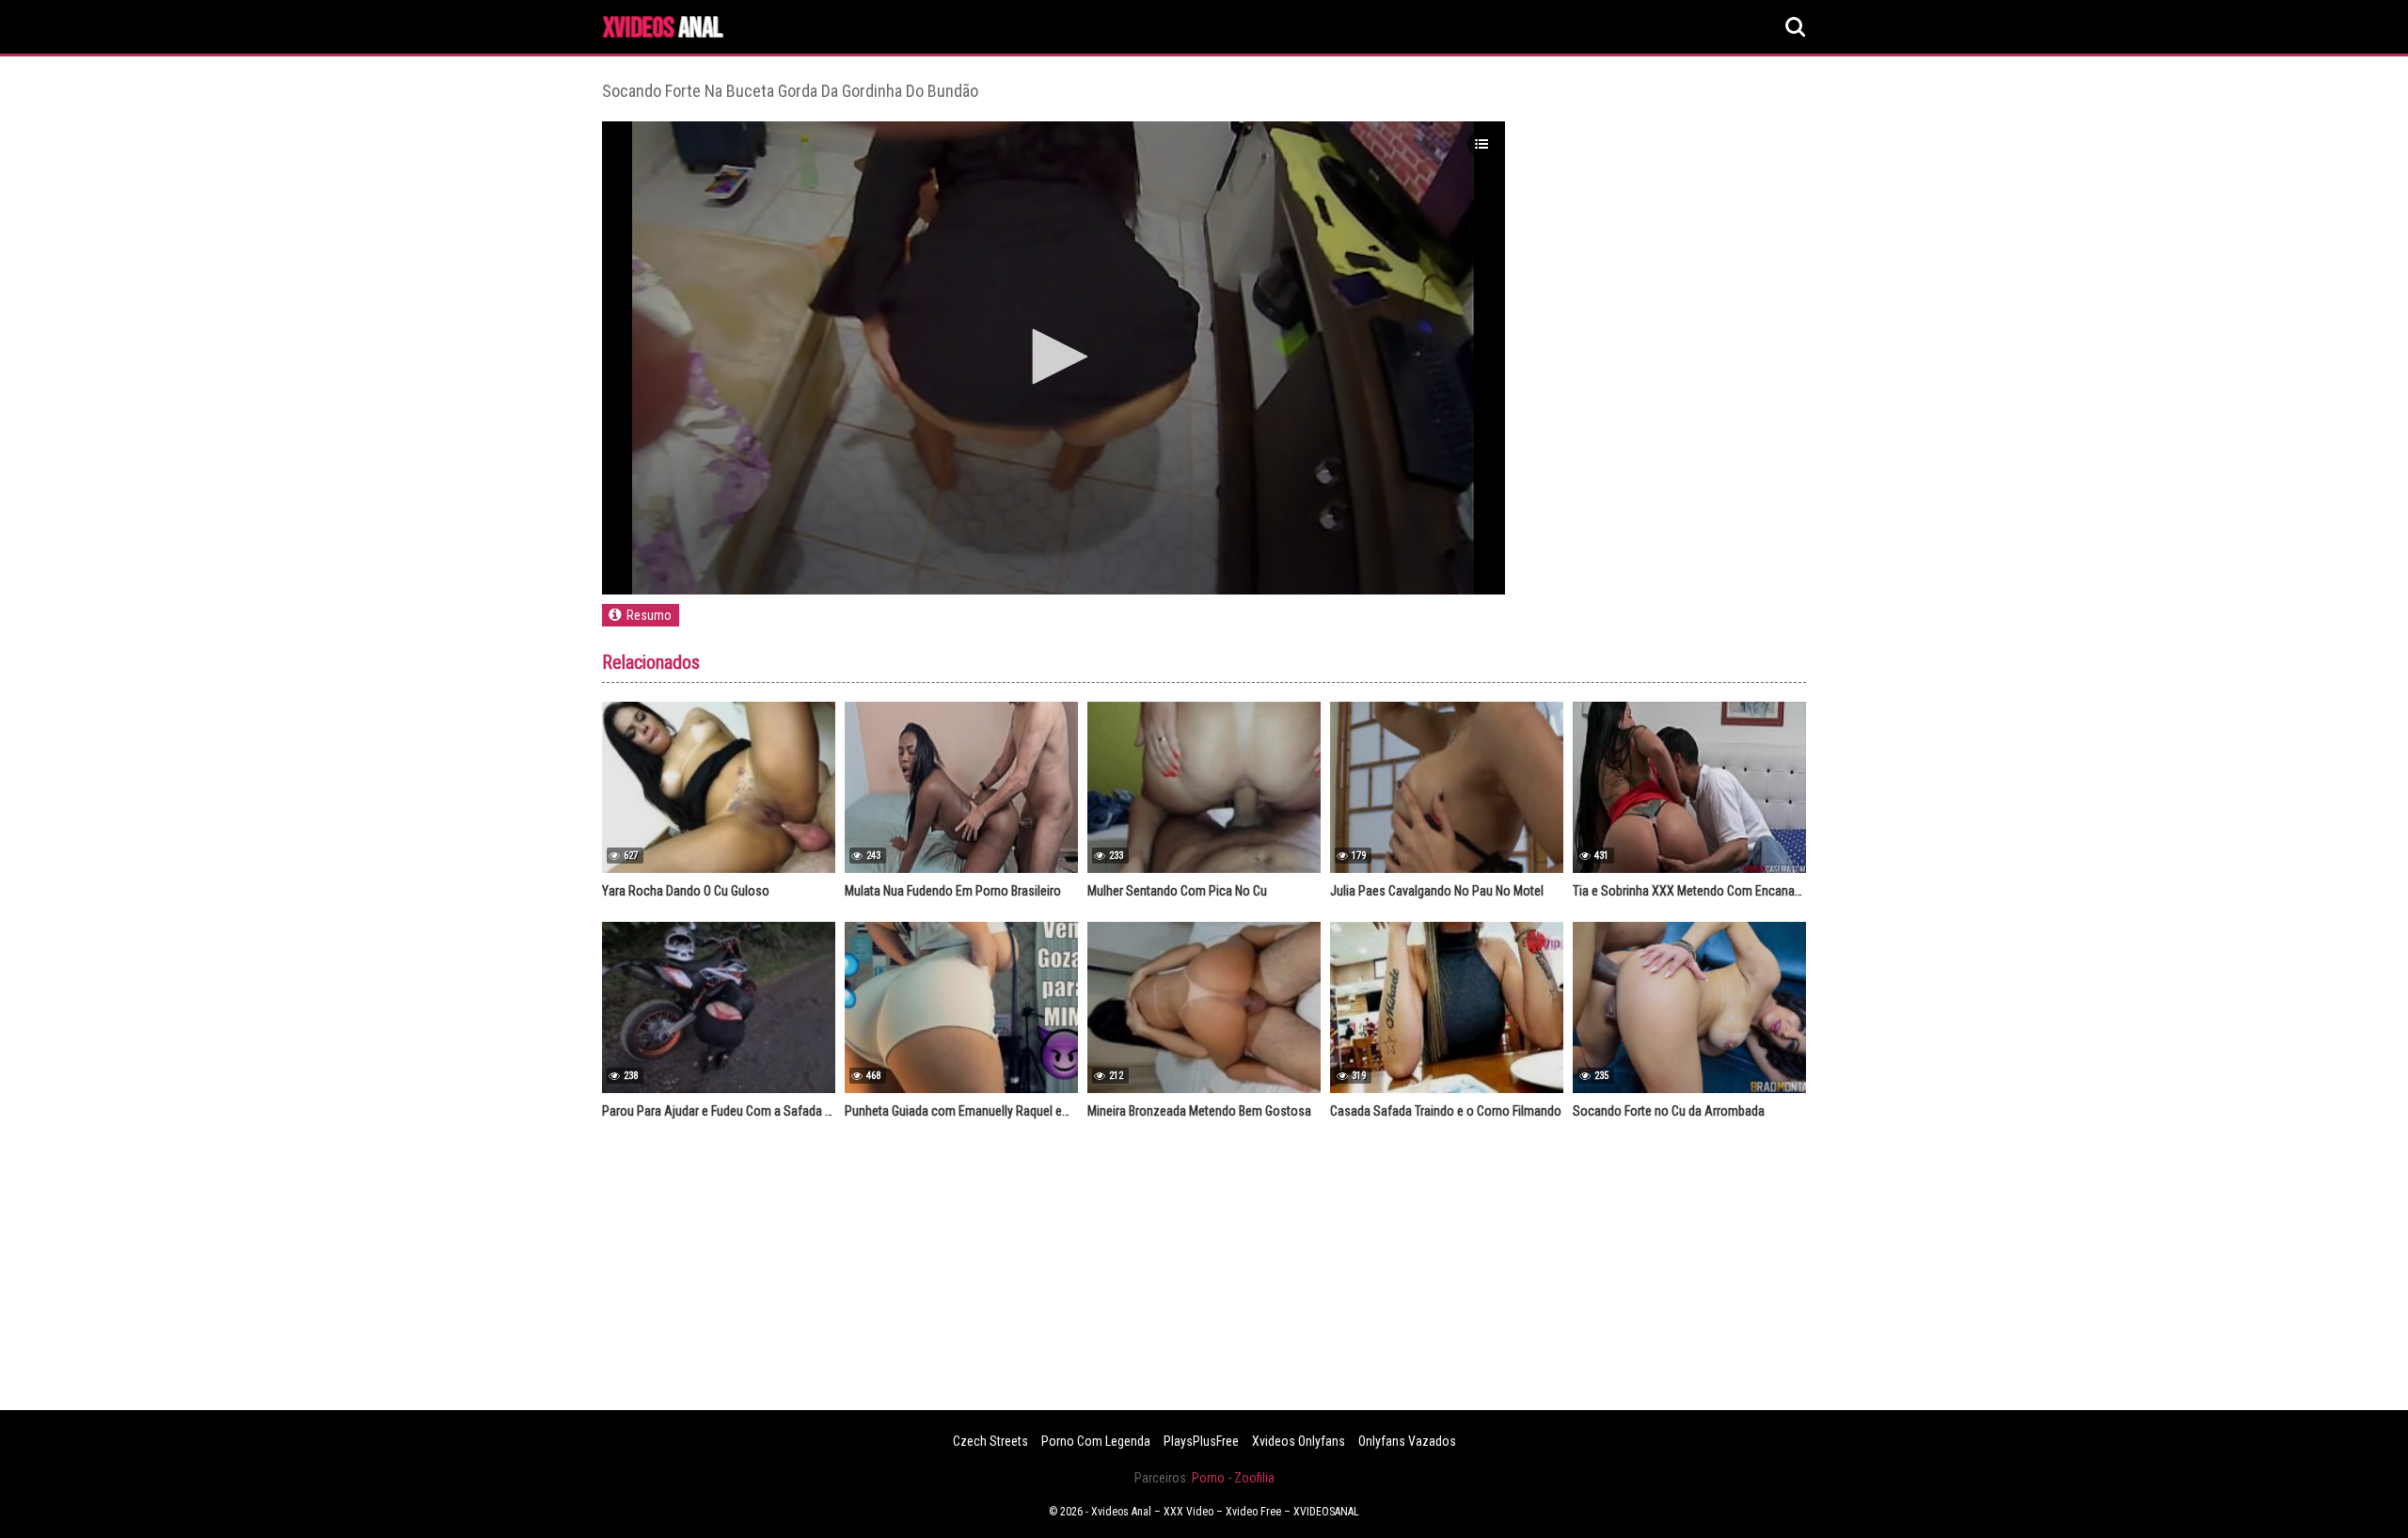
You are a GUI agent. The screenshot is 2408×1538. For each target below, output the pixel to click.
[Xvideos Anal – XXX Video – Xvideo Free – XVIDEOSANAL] (663, 30)
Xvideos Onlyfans (1299, 1441)
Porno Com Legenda (1096, 1441)
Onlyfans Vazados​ (1407, 1441)
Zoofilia (1254, 1478)
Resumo (649, 615)
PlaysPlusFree (1201, 1441)
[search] (1796, 27)
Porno (1208, 1478)
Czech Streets (990, 1441)
